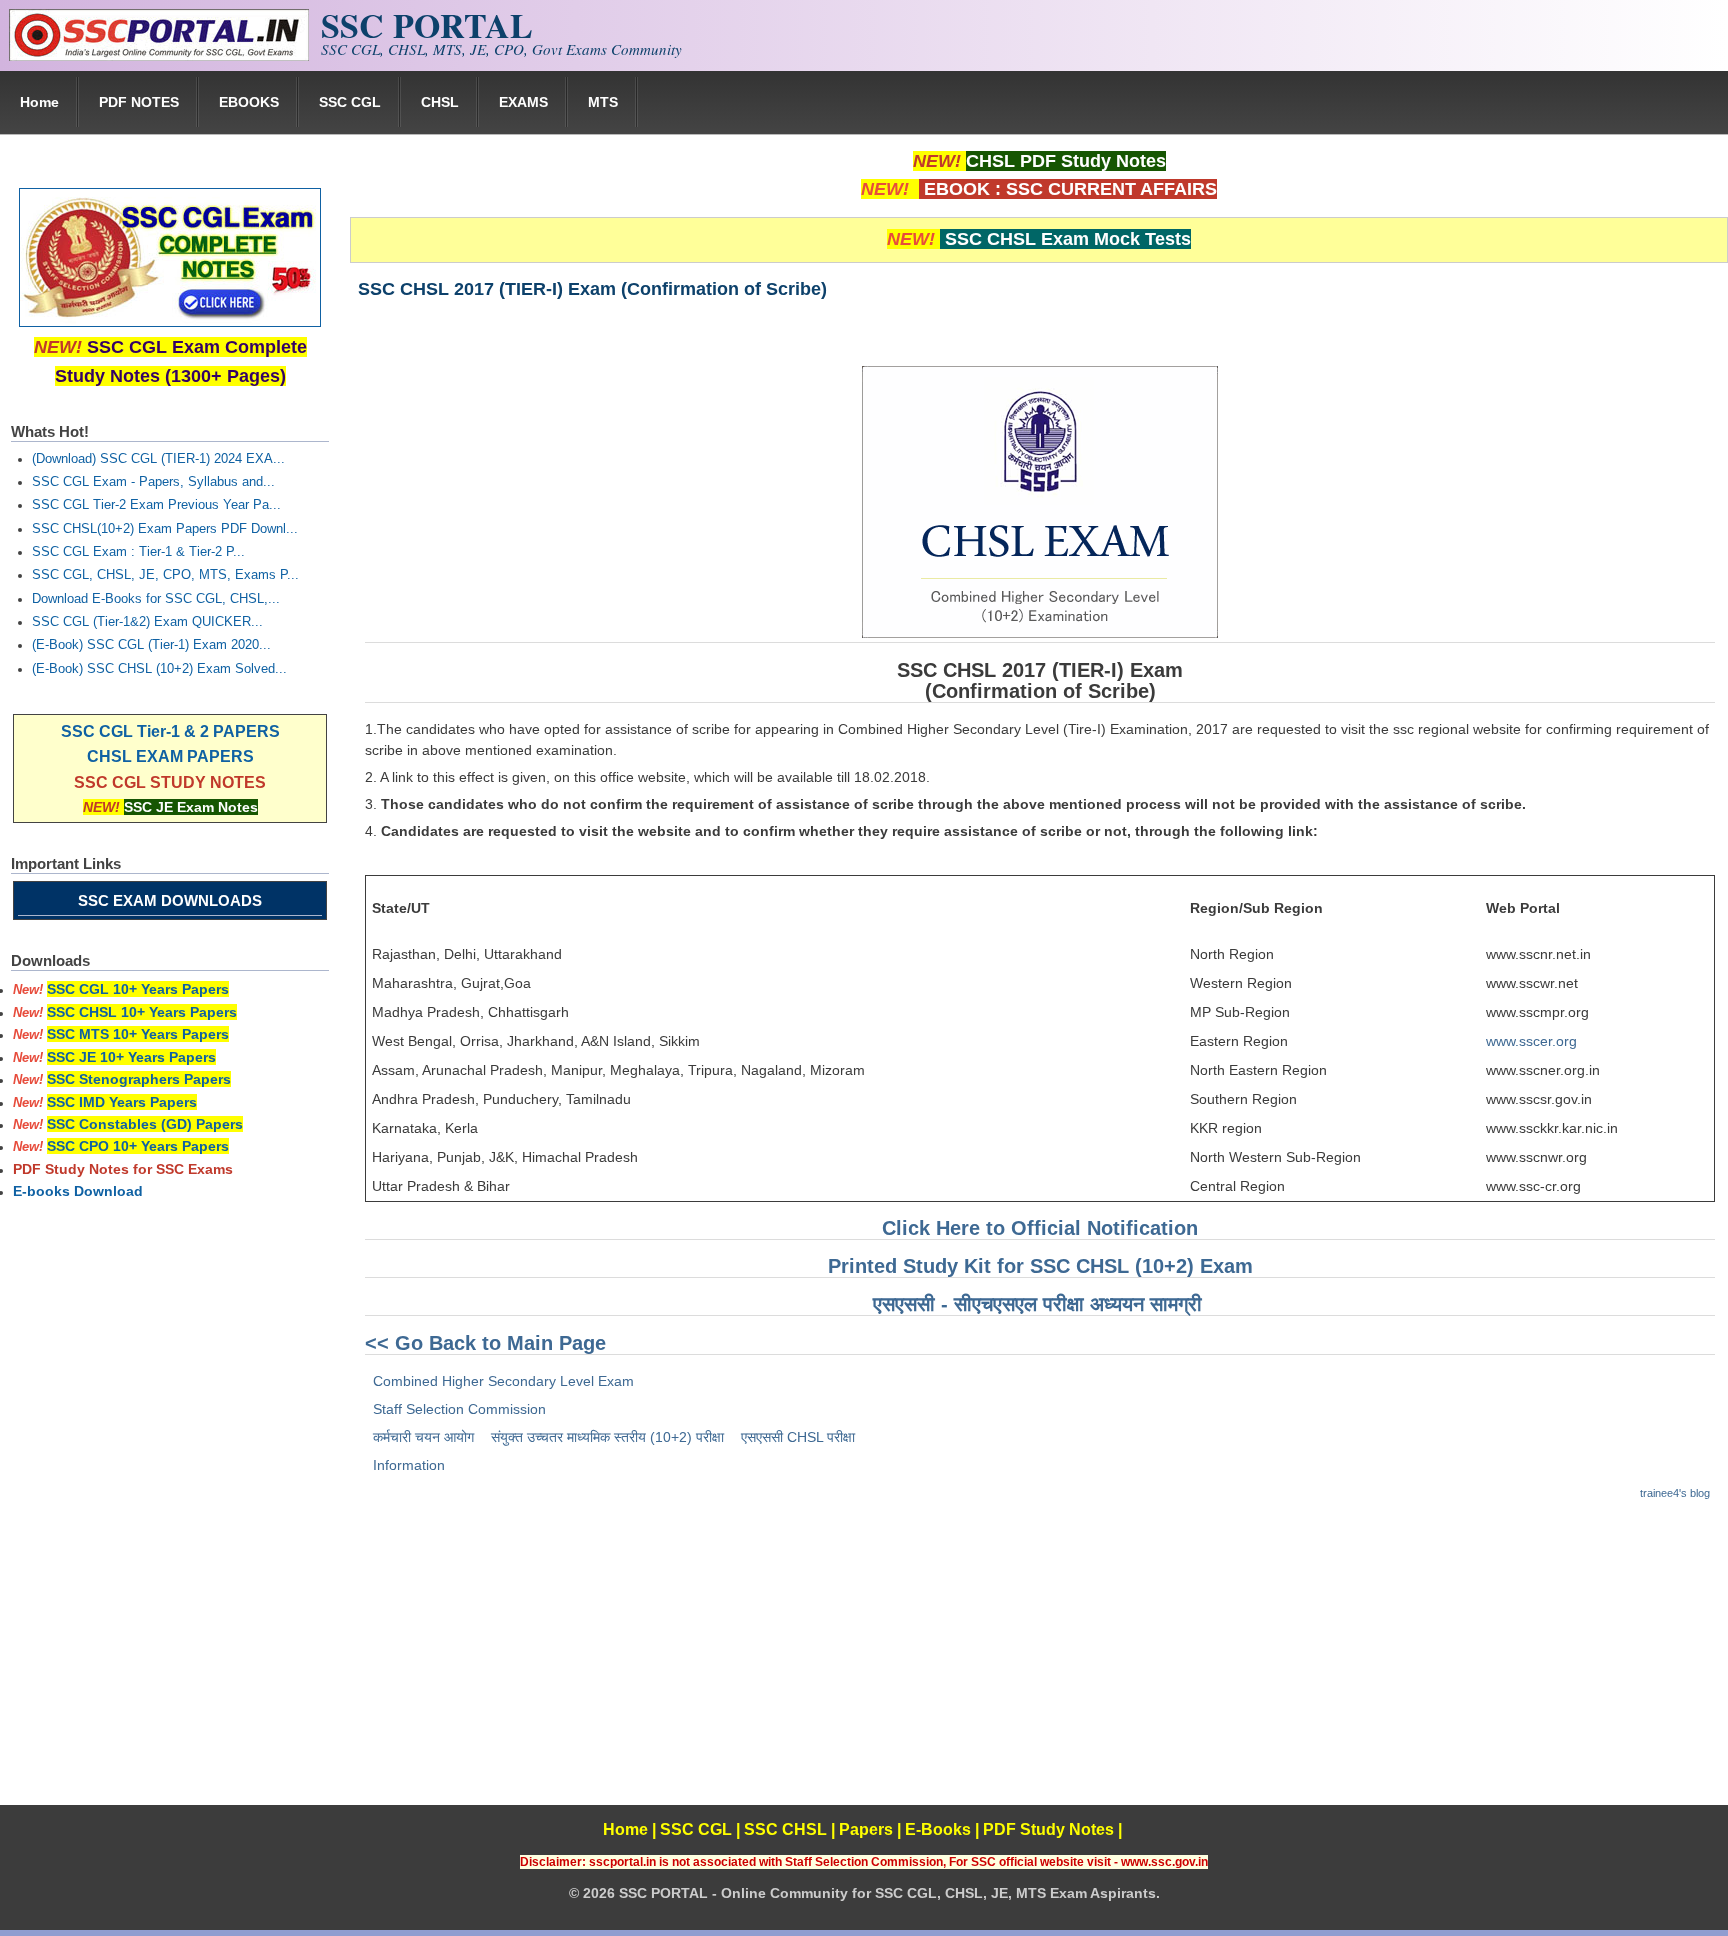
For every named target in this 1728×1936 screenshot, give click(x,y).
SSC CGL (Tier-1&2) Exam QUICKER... (147, 622)
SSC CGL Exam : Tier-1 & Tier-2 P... (138, 552)
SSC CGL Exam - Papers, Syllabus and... (153, 482)
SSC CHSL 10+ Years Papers (142, 1012)
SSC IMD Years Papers (122, 1102)
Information (409, 1465)
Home (39, 102)
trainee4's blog (1675, 1493)
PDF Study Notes (1048, 1829)
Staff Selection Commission (459, 1409)
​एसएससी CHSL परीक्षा (798, 1437)
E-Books (938, 1829)
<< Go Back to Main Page (485, 1343)
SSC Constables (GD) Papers (145, 1124)
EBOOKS (249, 102)
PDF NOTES (139, 102)
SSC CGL (350, 102)
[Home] (159, 56)
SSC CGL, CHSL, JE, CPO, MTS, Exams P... (165, 575)
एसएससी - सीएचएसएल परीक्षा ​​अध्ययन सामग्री (1037, 1304)
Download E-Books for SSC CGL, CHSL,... (156, 599)
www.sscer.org (1531, 1041)
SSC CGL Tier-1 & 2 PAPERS (170, 731)
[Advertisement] (1039, 1665)
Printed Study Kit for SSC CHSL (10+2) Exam (1040, 1266)
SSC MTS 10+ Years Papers (138, 1034)
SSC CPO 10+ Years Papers (138, 1146)
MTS (603, 102)
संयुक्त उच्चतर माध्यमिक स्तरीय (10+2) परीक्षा (607, 1437)
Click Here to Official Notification (1040, 1228)
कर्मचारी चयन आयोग (423, 1437)
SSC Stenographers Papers (139, 1079)
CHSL (440, 102)
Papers (866, 1829)
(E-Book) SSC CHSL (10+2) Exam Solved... (159, 669)
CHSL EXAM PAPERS (170, 756)
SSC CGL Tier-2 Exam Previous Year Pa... (156, 505)
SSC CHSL (785, 1829)
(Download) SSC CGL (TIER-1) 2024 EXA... (158, 459)
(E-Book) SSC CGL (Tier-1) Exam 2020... (151, 645)
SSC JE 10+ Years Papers (131, 1057)
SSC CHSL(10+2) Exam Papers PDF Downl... (165, 529)
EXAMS (523, 102)
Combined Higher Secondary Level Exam (503, 1381)
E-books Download (78, 1191)
